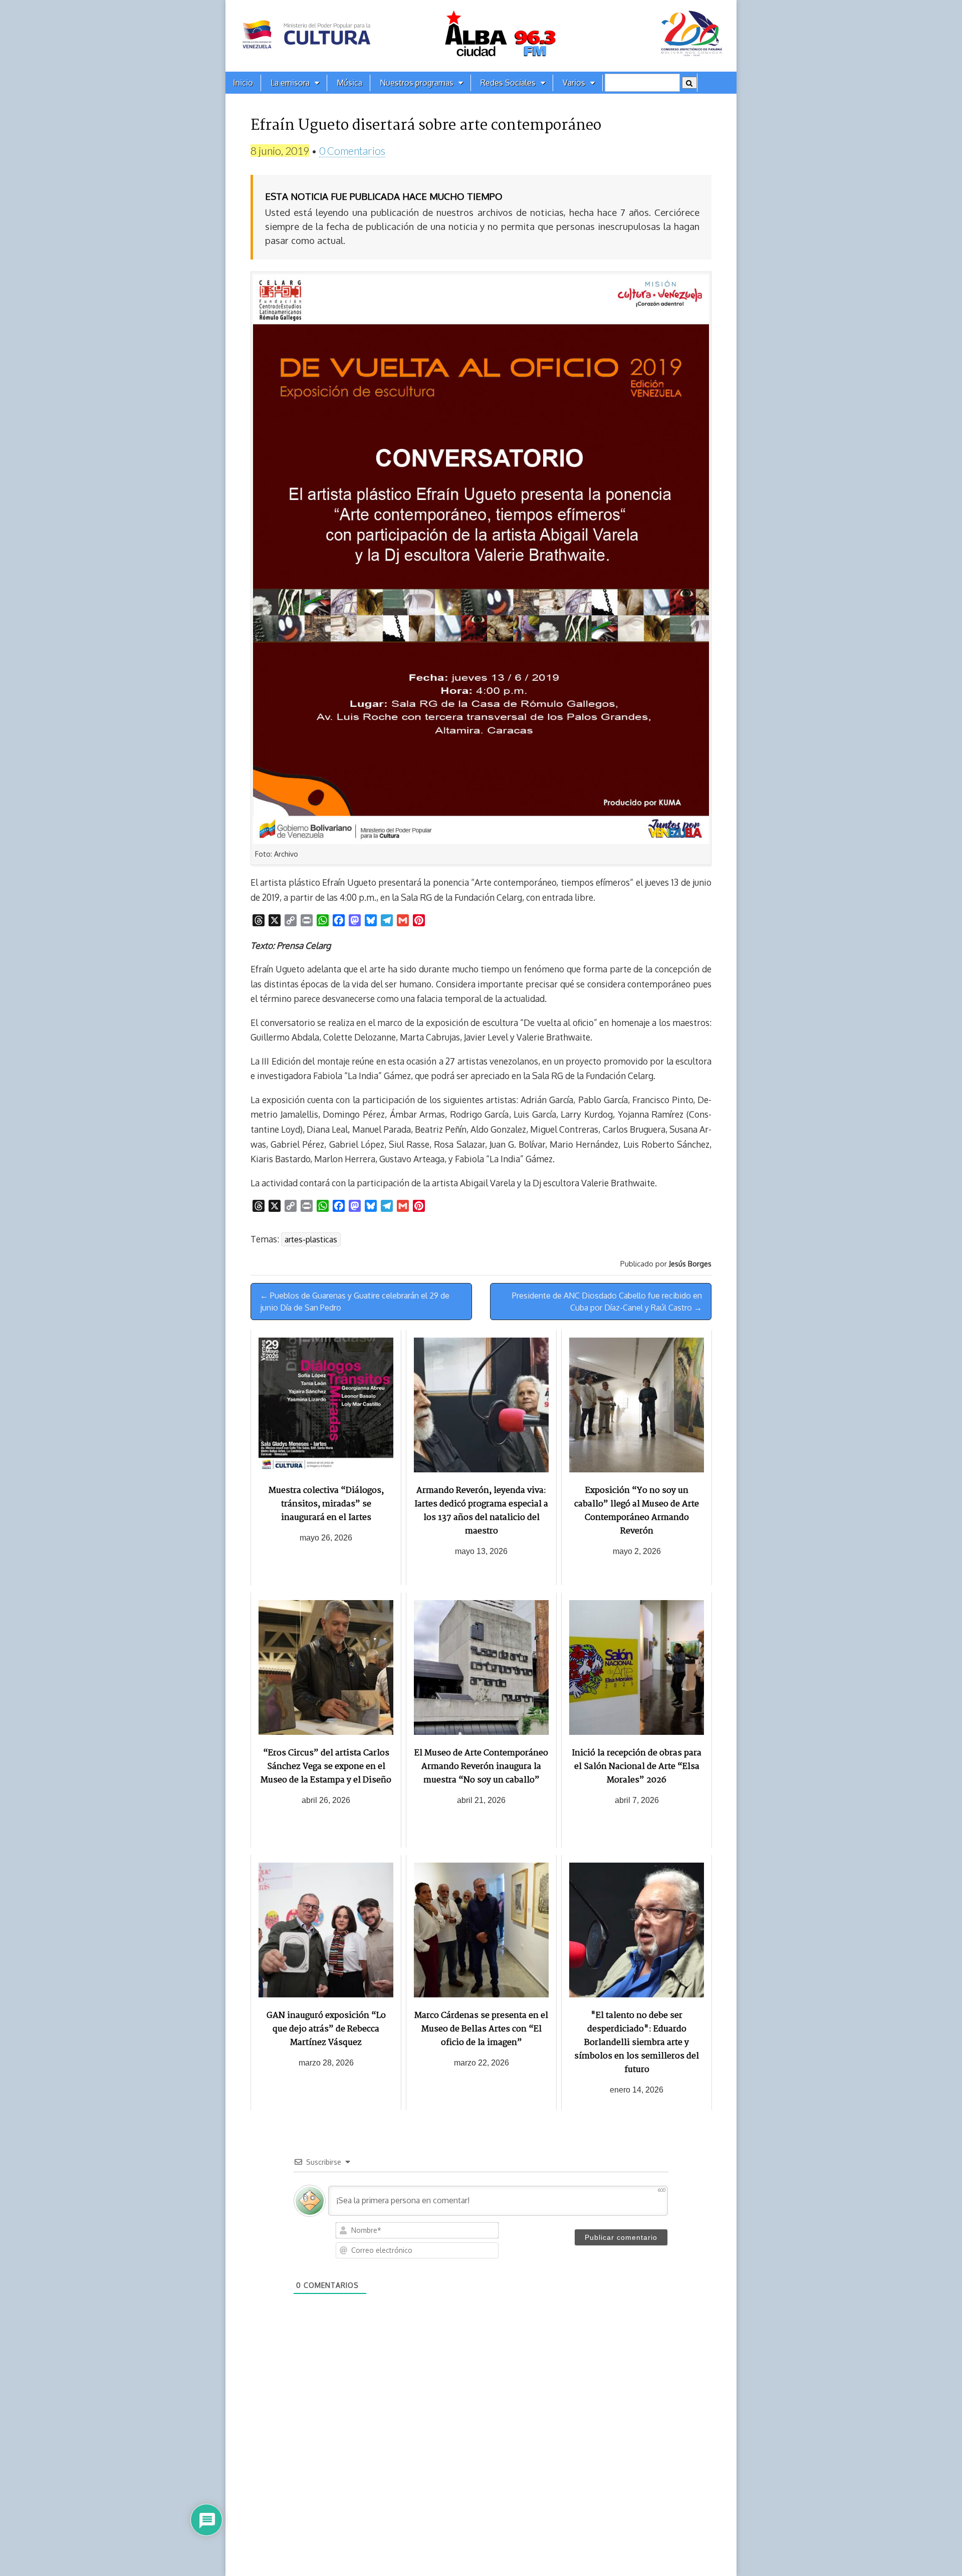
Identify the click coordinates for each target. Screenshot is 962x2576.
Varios (574, 83)
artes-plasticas (311, 1239)
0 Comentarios (352, 151)
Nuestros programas (417, 83)
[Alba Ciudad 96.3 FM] (481, 36)
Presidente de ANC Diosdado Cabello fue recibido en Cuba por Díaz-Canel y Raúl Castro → (607, 1302)
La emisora (290, 83)
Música (349, 83)
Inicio (243, 83)
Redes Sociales (508, 83)
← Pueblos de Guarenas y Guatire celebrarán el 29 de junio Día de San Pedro (355, 1302)
